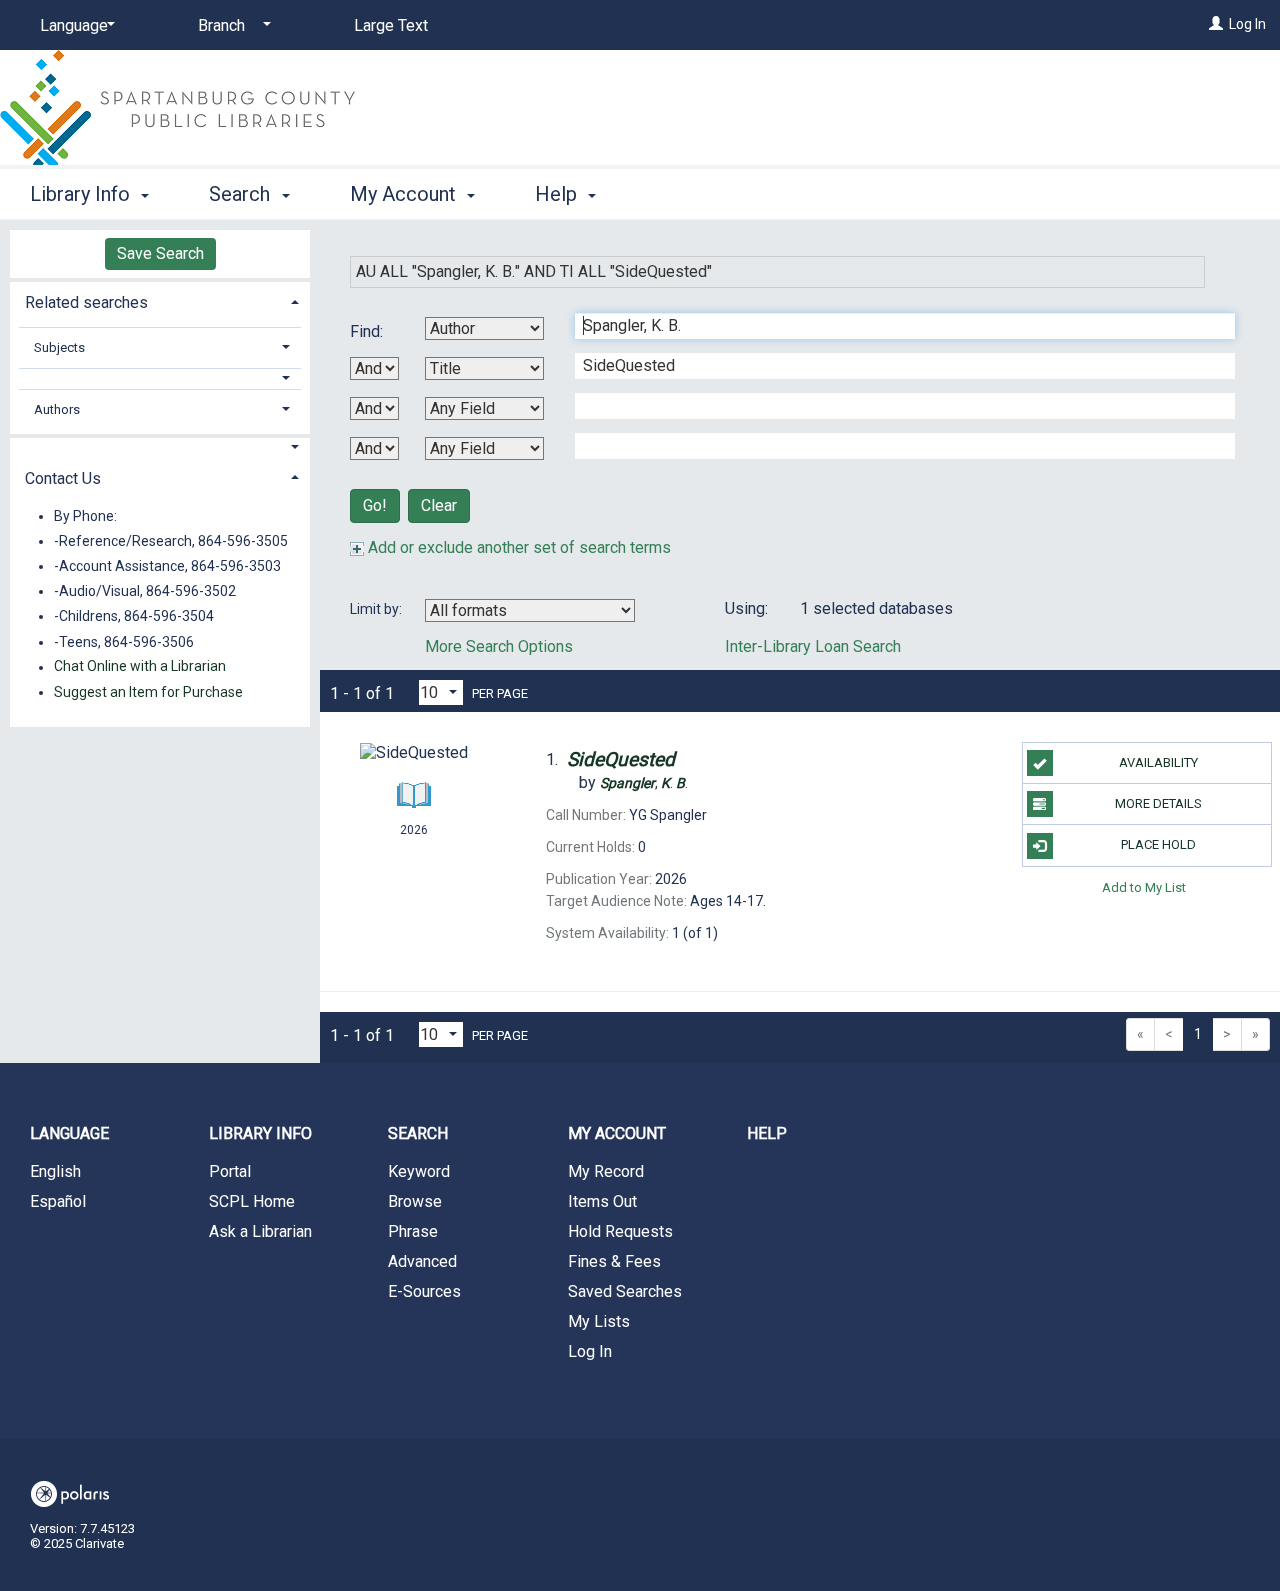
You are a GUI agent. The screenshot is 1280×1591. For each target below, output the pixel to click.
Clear (439, 505)
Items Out (602, 1201)
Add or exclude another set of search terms (517, 547)
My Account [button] (405, 194)
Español (58, 1201)
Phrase (413, 1231)
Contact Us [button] (63, 478)
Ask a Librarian (260, 1231)
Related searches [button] (86, 302)
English (55, 1171)
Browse (415, 1201)
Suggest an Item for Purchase (148, 692)
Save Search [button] (160, 253)
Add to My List (1144, 887)
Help (767, 1133)
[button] (160, 378)
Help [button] (558, 194)
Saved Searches (625, 1291)
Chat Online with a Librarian (140, 667)
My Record (606, 1171)
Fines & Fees (614, 1261)
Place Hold (1158, 844)
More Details (1158, 803)
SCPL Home (252, 1201)
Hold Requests (620, 1231)
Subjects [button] (59, 347)
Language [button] (69, 1133)
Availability (1158, 762)
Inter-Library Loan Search (813, 646)
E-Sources (424, 1291)
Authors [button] (57, 409)
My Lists (599, 1321)
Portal (230, 1171)
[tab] (160, 300)
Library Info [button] (82, 194)
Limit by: (377, 609)
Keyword (419, 1171)
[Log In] (1216, 24)
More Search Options (499, 646)
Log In (1247, 24)
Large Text (391, 25)
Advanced (422, 1261)
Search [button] (242, 194)
